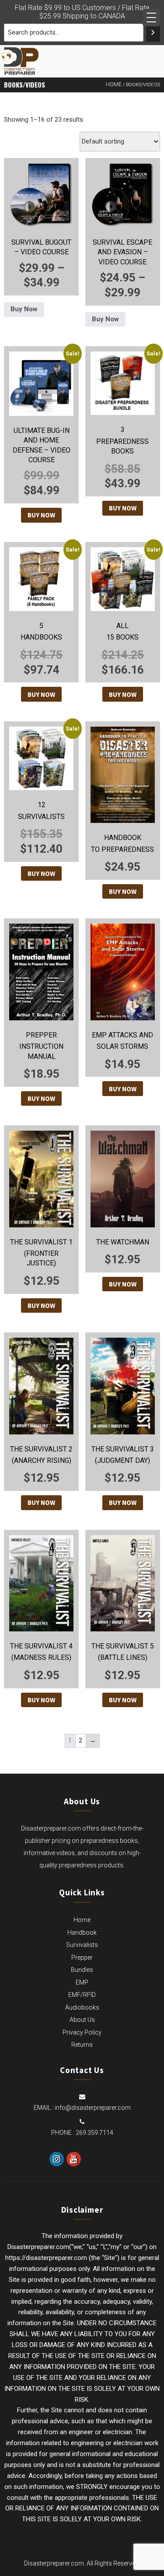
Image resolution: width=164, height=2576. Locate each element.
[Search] (153, 33)
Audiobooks (82, 2007)
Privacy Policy (82, 2032)
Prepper (82, 1957)
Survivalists (82, 1945)
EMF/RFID (82, 1995)
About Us (82, 2020)
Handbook (82, 1933)
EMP (82, 1982)
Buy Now (24, 309)
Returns (82, 2045)
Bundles (82, 1970)
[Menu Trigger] (151, 18)
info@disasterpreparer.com (93, 2108)
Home (114, 84)
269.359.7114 (94, 2133)
